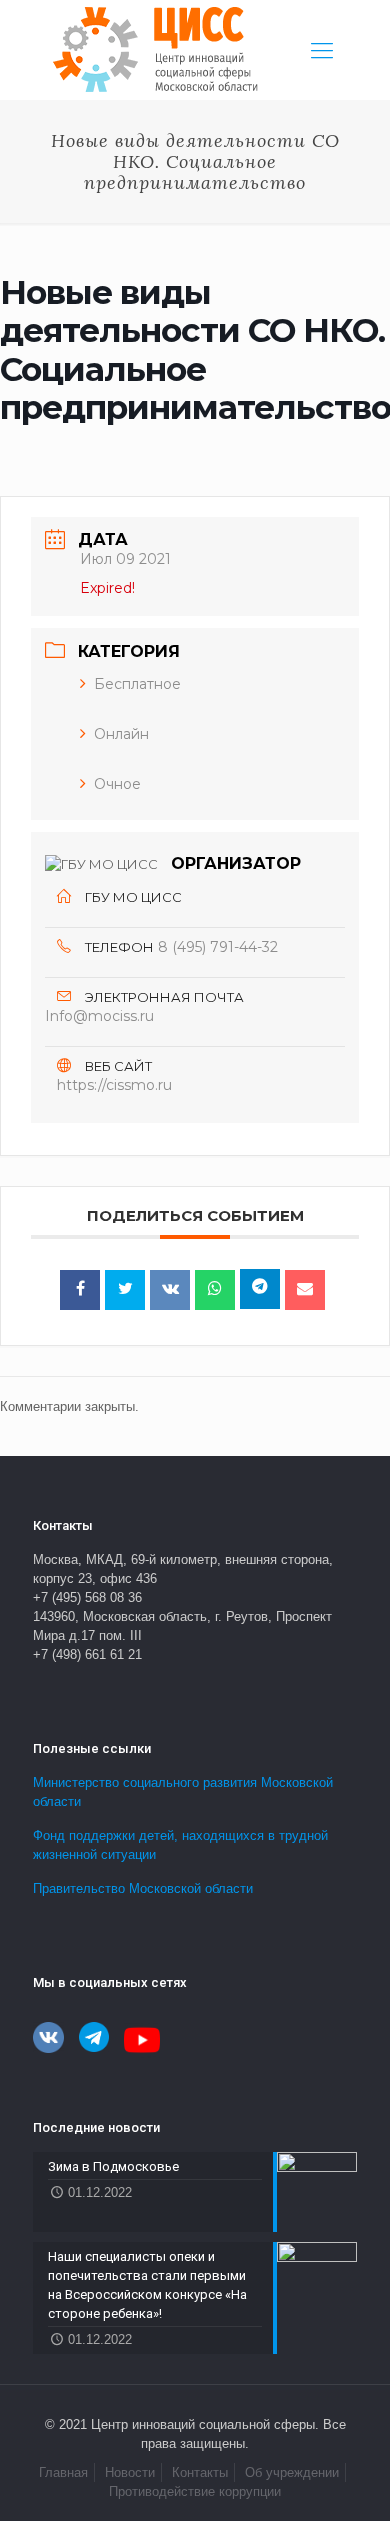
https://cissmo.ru (114, 1085)
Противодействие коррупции (195, 2491)
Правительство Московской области (143, 1888)
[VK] (170, 1290)
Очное (117, 784)
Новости (130, 2472)
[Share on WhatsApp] (215, 1290)
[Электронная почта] (305, 1290)
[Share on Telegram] (260, 1289)
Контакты (200, 2472)
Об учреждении (292, 2472)
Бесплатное (137, 684)
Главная (63, 2472)
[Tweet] (125, 1290)
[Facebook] (80, 1290)
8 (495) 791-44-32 (218, 947)
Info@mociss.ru (99, 1016)
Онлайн (121, 734)
